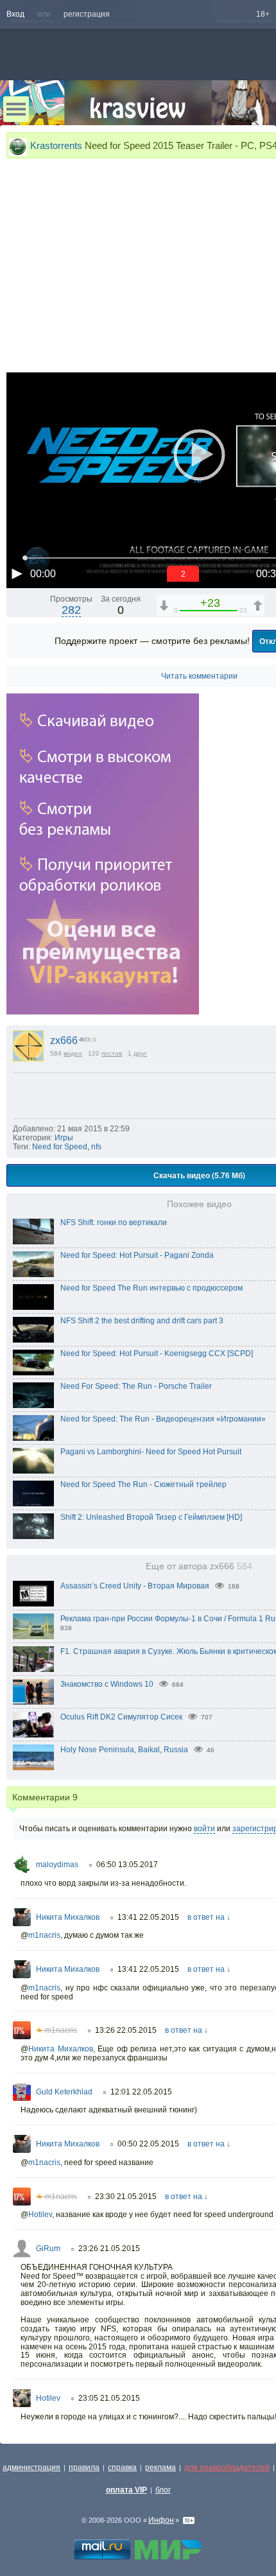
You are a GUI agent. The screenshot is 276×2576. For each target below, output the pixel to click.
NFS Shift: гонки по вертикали (114, 1223)
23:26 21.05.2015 (109, 2249)
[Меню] (16, 109)
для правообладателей (227, 2467)
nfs (96, 1147)
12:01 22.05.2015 (141, 2092)
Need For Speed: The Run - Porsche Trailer (136, 1386)
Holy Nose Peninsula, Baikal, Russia (124, 1750)
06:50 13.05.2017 (127, 1865)
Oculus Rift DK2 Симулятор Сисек (121, 1717)
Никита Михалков (68, 1917)
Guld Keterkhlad (64, 2092)
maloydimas (57, 1865)
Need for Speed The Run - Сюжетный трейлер (143, 1484)
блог (163, 2490)
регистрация (87, 14)
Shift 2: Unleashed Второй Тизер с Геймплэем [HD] (151, 1517)
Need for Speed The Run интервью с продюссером (151, 1288)
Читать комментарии (199, 676)
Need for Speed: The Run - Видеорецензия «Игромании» (163, 1419)
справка (122, 2467)
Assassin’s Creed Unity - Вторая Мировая (135, 1586)
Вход (15, 14)
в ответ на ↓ (209, 1917)
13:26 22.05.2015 (126, 2030)
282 (71, 610)
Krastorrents (56, 145)
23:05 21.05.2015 (109, 2398)
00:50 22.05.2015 (148, 2144)
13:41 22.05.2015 (148, 1917)
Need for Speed (60, 1147)
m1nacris (44, 1935)
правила (84, 2467)
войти (204, 1829)
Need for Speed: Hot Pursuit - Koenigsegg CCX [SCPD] (157, 1353)
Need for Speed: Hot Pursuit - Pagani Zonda (137, 1255)
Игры (64, 1138)
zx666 (64, 1040)
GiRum (48, 2249)
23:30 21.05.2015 (126, 2197)
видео (73, 1053)
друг (140, 1053)
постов (112, 1053)
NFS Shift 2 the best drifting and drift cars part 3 (142, 1321)
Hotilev (40, 2215)
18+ (263, 14)
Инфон (161, 2520)
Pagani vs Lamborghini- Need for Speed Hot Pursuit (151, 1452)
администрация (31, 2467)
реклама (160, 2467)
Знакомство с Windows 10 (107, 1684)
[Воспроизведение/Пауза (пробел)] (17, 573)
